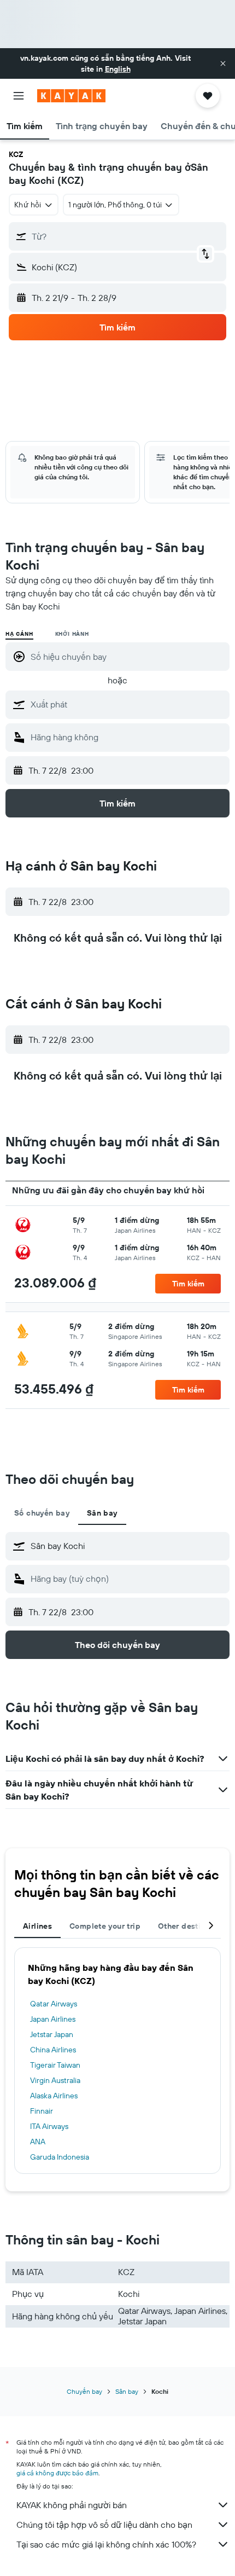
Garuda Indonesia (60, 2157)
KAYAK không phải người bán (72, 2505)
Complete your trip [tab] (105, 1926)
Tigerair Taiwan (55, 2065)
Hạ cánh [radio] (19, 634)
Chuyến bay (84, 2391)
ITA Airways (49, 2126)
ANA (38, 2142)
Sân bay (127, 2391)
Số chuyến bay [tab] (42, 1513)
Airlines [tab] (37, 1926)
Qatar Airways (54, 2004)
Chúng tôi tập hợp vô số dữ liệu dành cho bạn (104, 2525)
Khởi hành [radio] (72, 634)
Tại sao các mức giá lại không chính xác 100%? (106, 2544)
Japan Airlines (53, 2019)
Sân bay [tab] (102, 1513)
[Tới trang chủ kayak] (71, 96)
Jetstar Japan (52, 2034)
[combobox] (127, 704)
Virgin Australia (55, 2080)
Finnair (42, 2111)
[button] (223, 63)
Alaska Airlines (54, 2096)
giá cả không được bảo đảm (57, 2473)
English (118, 69)
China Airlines (53, 2050)
